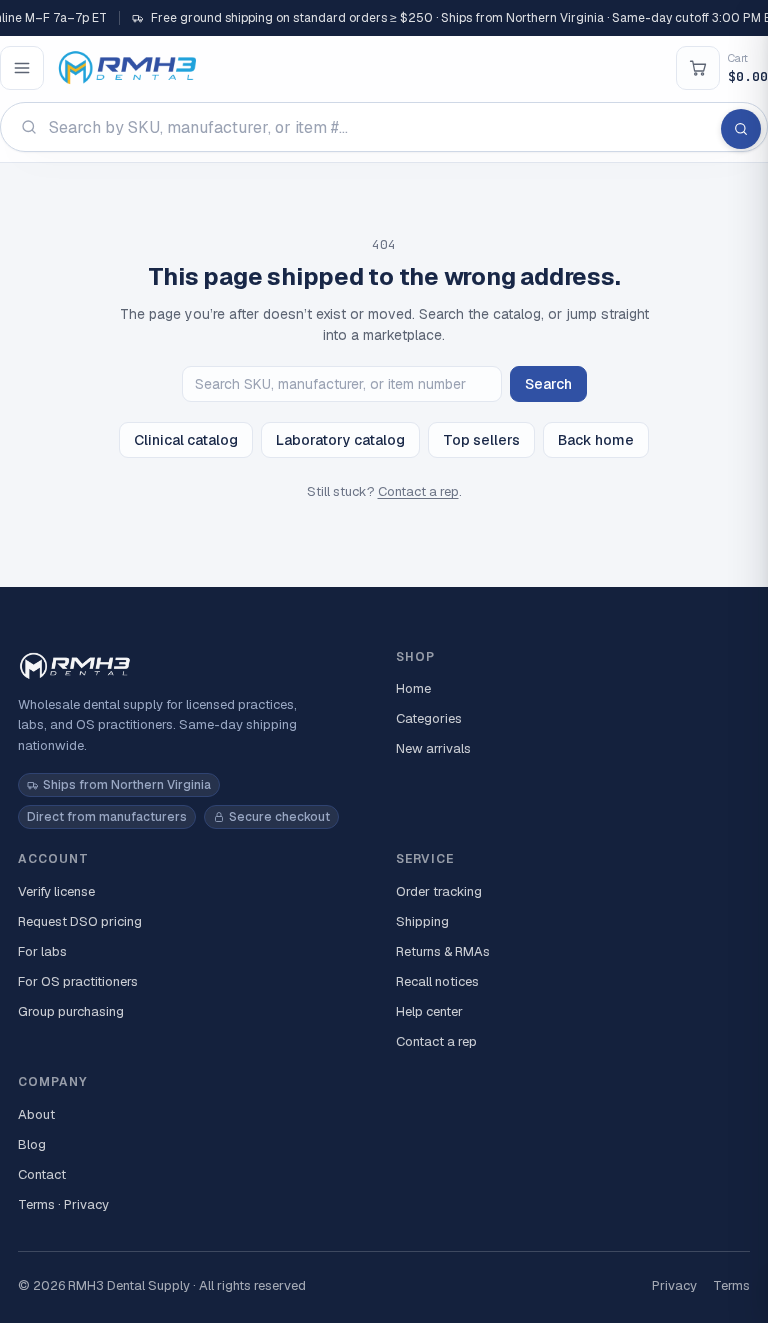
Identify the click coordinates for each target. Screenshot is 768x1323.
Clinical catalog (186, 440)
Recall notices (437, 981)
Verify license (56, 891)
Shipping (422, 921)
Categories (429, 718)
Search (548, 384)
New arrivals (433, 748)
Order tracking (439, 891)
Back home (596, 440)
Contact (42, 1174)
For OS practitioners (78, 981)
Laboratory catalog (340, 440)
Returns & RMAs (443, 951)
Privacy (674, 1285)
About (36, 1114)
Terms (731, 1285)
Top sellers (481, 440)
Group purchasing (71, 1011)
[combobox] (384, 127)
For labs (42, 951)
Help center (429, 1011)
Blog (32, 1144)
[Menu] (22, 68)
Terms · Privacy (63, 1204)
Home (413, 688)
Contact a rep (418, 491)
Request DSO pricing (80, 921)
